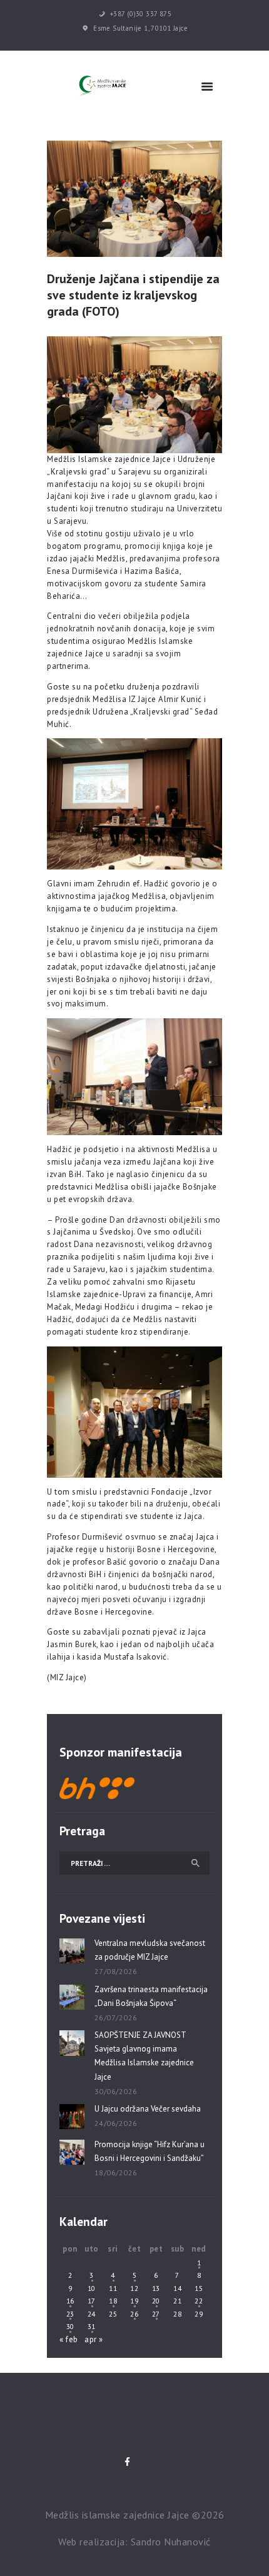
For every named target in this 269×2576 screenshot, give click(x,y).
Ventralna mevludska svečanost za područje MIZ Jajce (150, 1950)
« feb (69, 2339)
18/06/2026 (116, 2173)
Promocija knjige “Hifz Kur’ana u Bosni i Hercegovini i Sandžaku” (150, 2151)
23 (70, 2314)
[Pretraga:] (134, 1863)
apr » (94, 2339)
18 (113, 2301)
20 (156, 2301)
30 (70, 2326)
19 (134, 2301)
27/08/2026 (116, 1971)
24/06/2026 (116, 2123)
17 (92, 2301)
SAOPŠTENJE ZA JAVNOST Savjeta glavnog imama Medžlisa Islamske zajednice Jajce (144, 2056)
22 (199, 2301)
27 (156, 2314)
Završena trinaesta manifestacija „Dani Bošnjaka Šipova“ (151, 1996)
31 (92, 2326)
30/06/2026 (116, 2091)
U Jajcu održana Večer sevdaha (148, 2109)
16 (70, 2301)
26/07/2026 (116, 2017)
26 (134, 2314)
